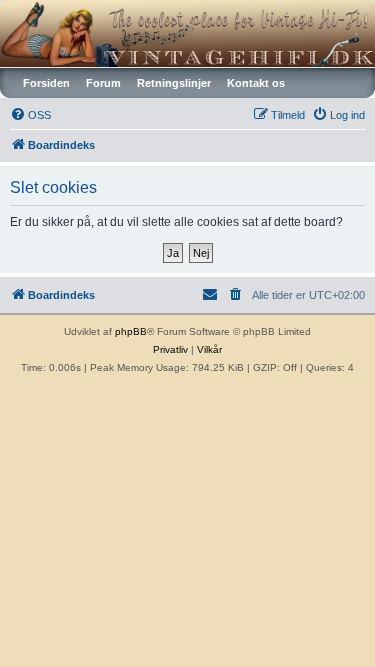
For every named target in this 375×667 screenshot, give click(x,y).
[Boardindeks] (187, 33)
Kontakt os (256, 83)
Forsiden (46, 83)
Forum (103, 83)
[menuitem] (30, 115)
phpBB (131, 331)
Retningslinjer (174, 83)
